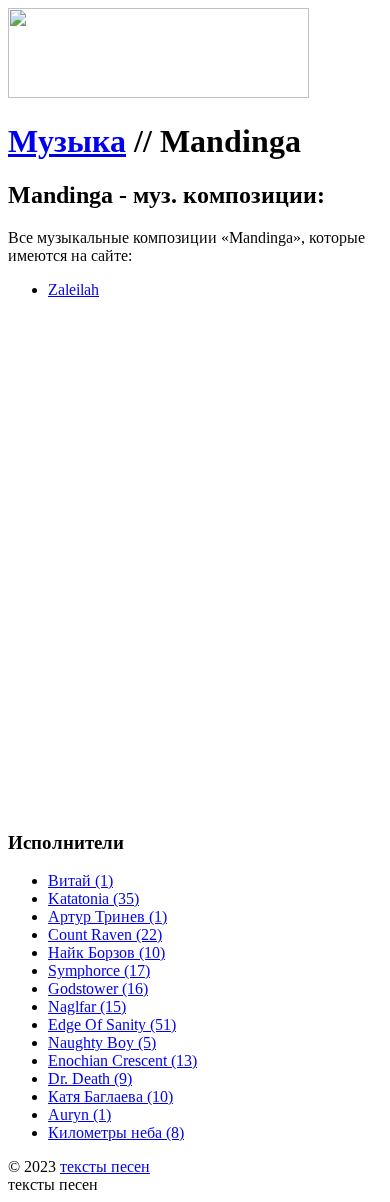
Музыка (67, 141)
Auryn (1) (79, 1114)
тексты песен (105, 1166)
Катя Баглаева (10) (110, 1096)
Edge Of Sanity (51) (112, 1024)
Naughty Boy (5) (102, 1042)
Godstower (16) (98, 988)
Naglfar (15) (87, 1006)
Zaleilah (73, 289)
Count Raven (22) (105, 934)
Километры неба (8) (116, 1132)
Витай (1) (80, 880)
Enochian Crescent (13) (122, 1060)
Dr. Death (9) (90, 1078)
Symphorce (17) (99, 970)
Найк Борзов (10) (106, 952)
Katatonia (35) (93, 898)
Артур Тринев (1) (107, 916)
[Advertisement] (195, 510)
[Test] (158, 92)
